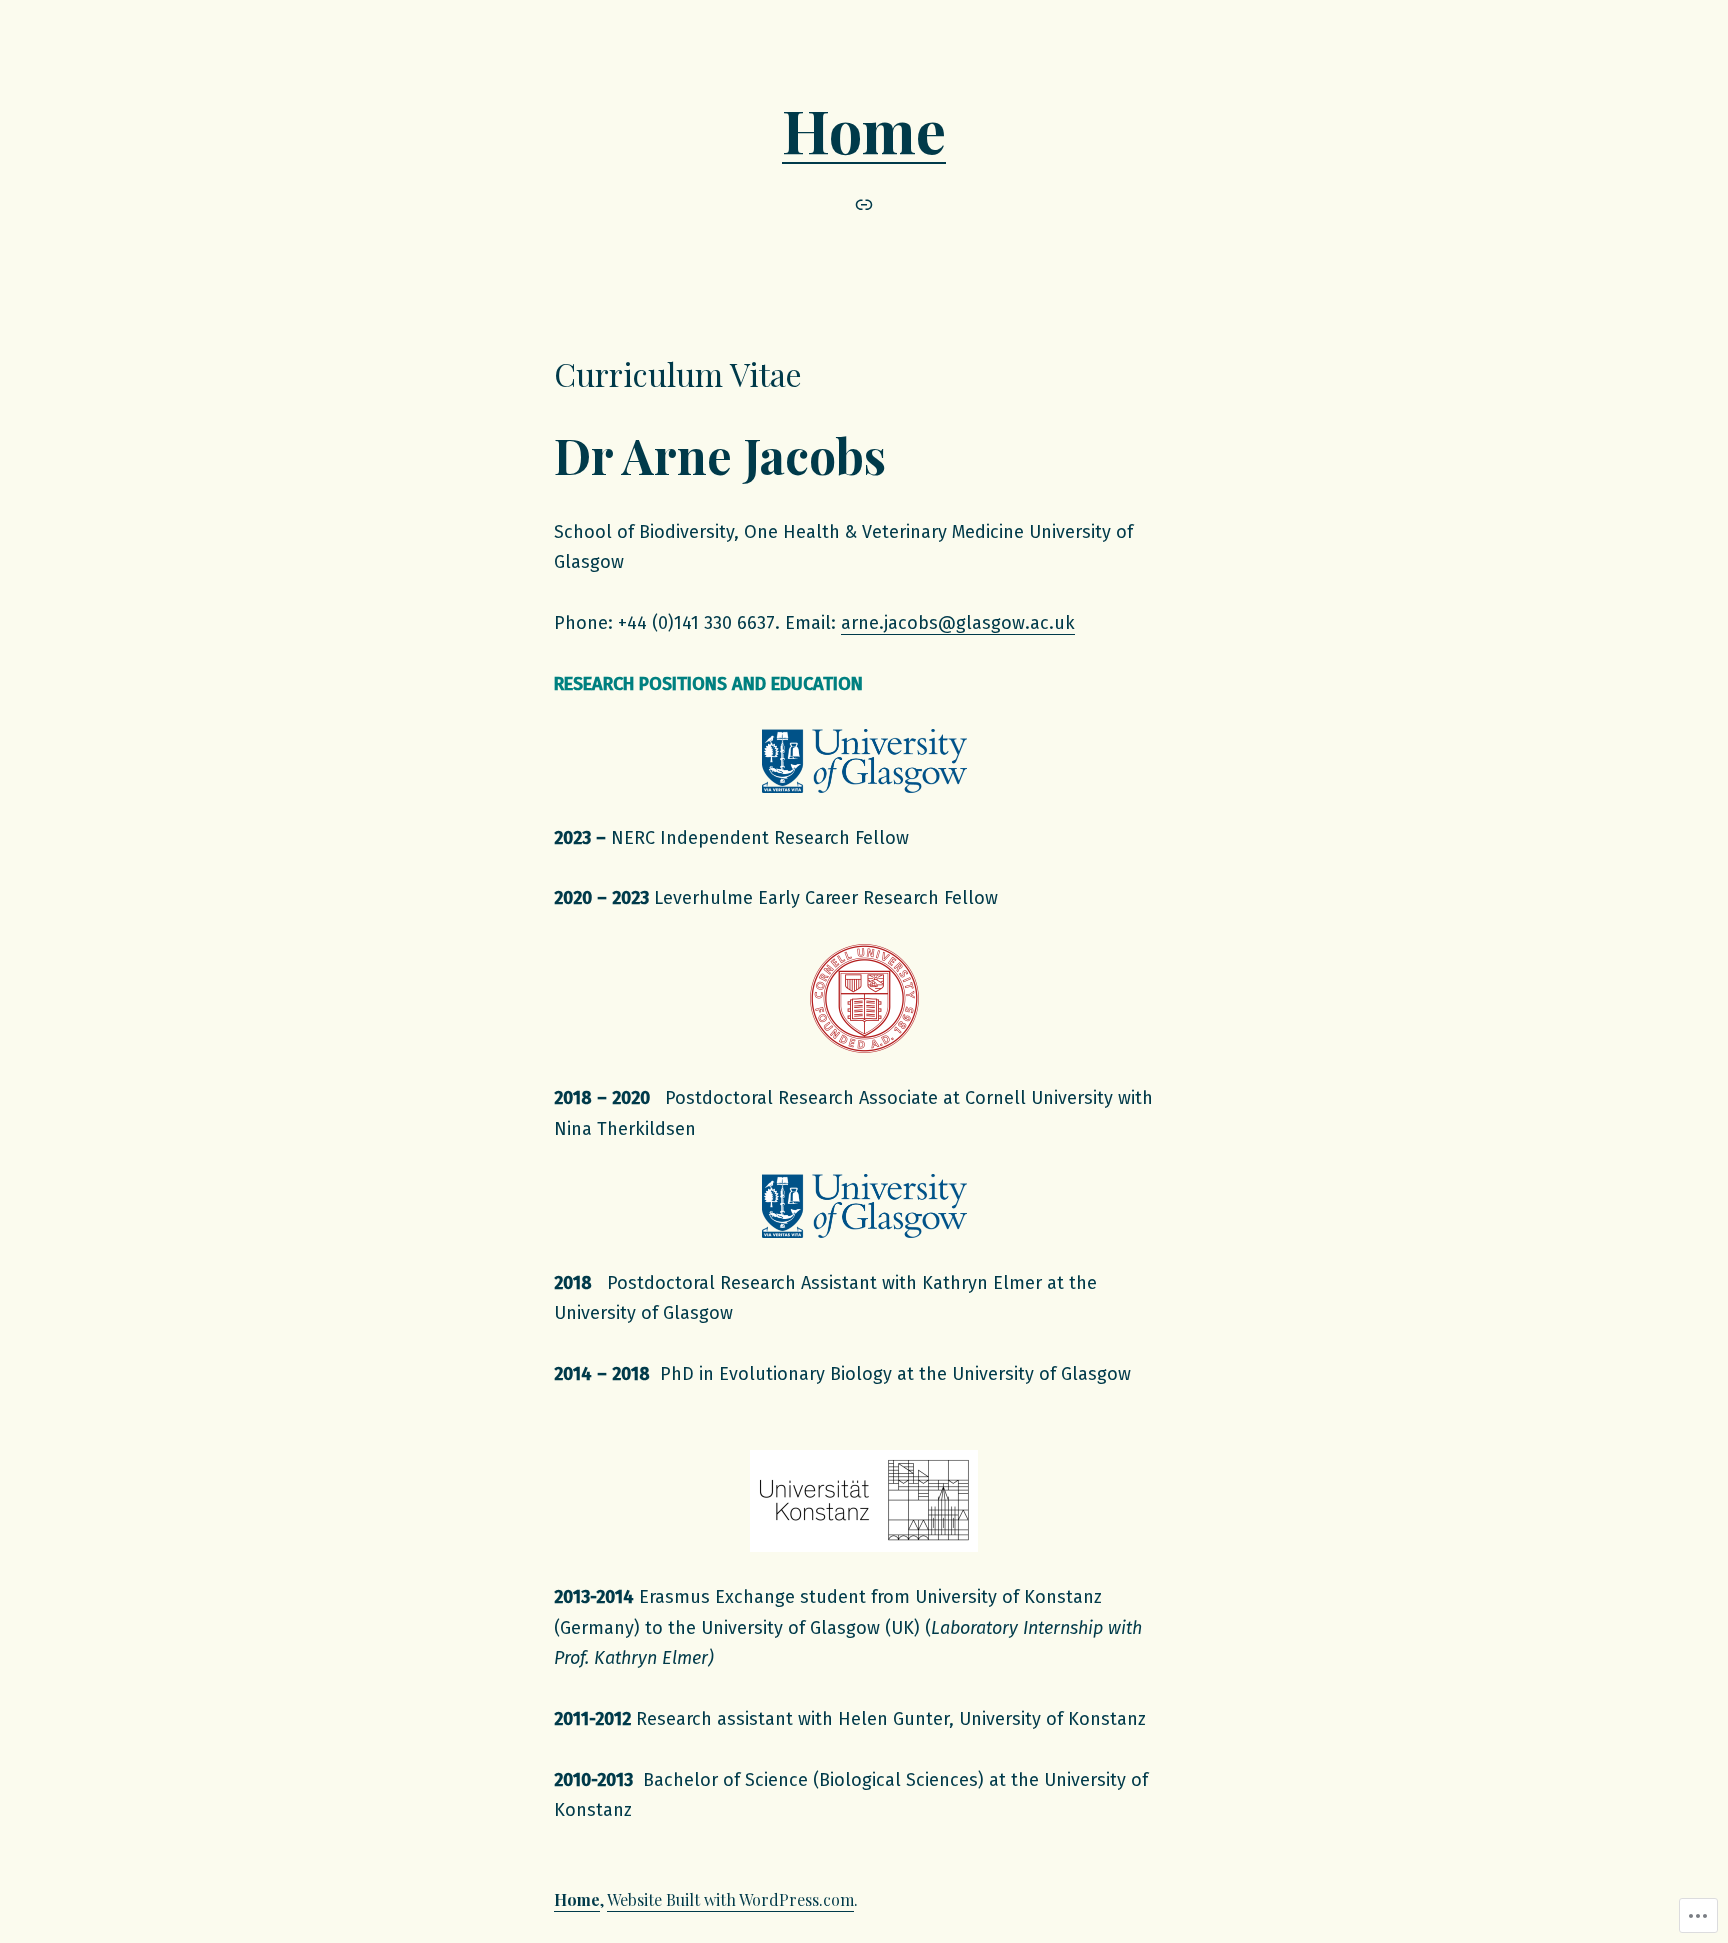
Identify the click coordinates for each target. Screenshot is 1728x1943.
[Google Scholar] (864, 204)
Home (864, 129)
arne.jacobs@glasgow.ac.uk (958, 623)
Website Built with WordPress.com (730, 1899)
